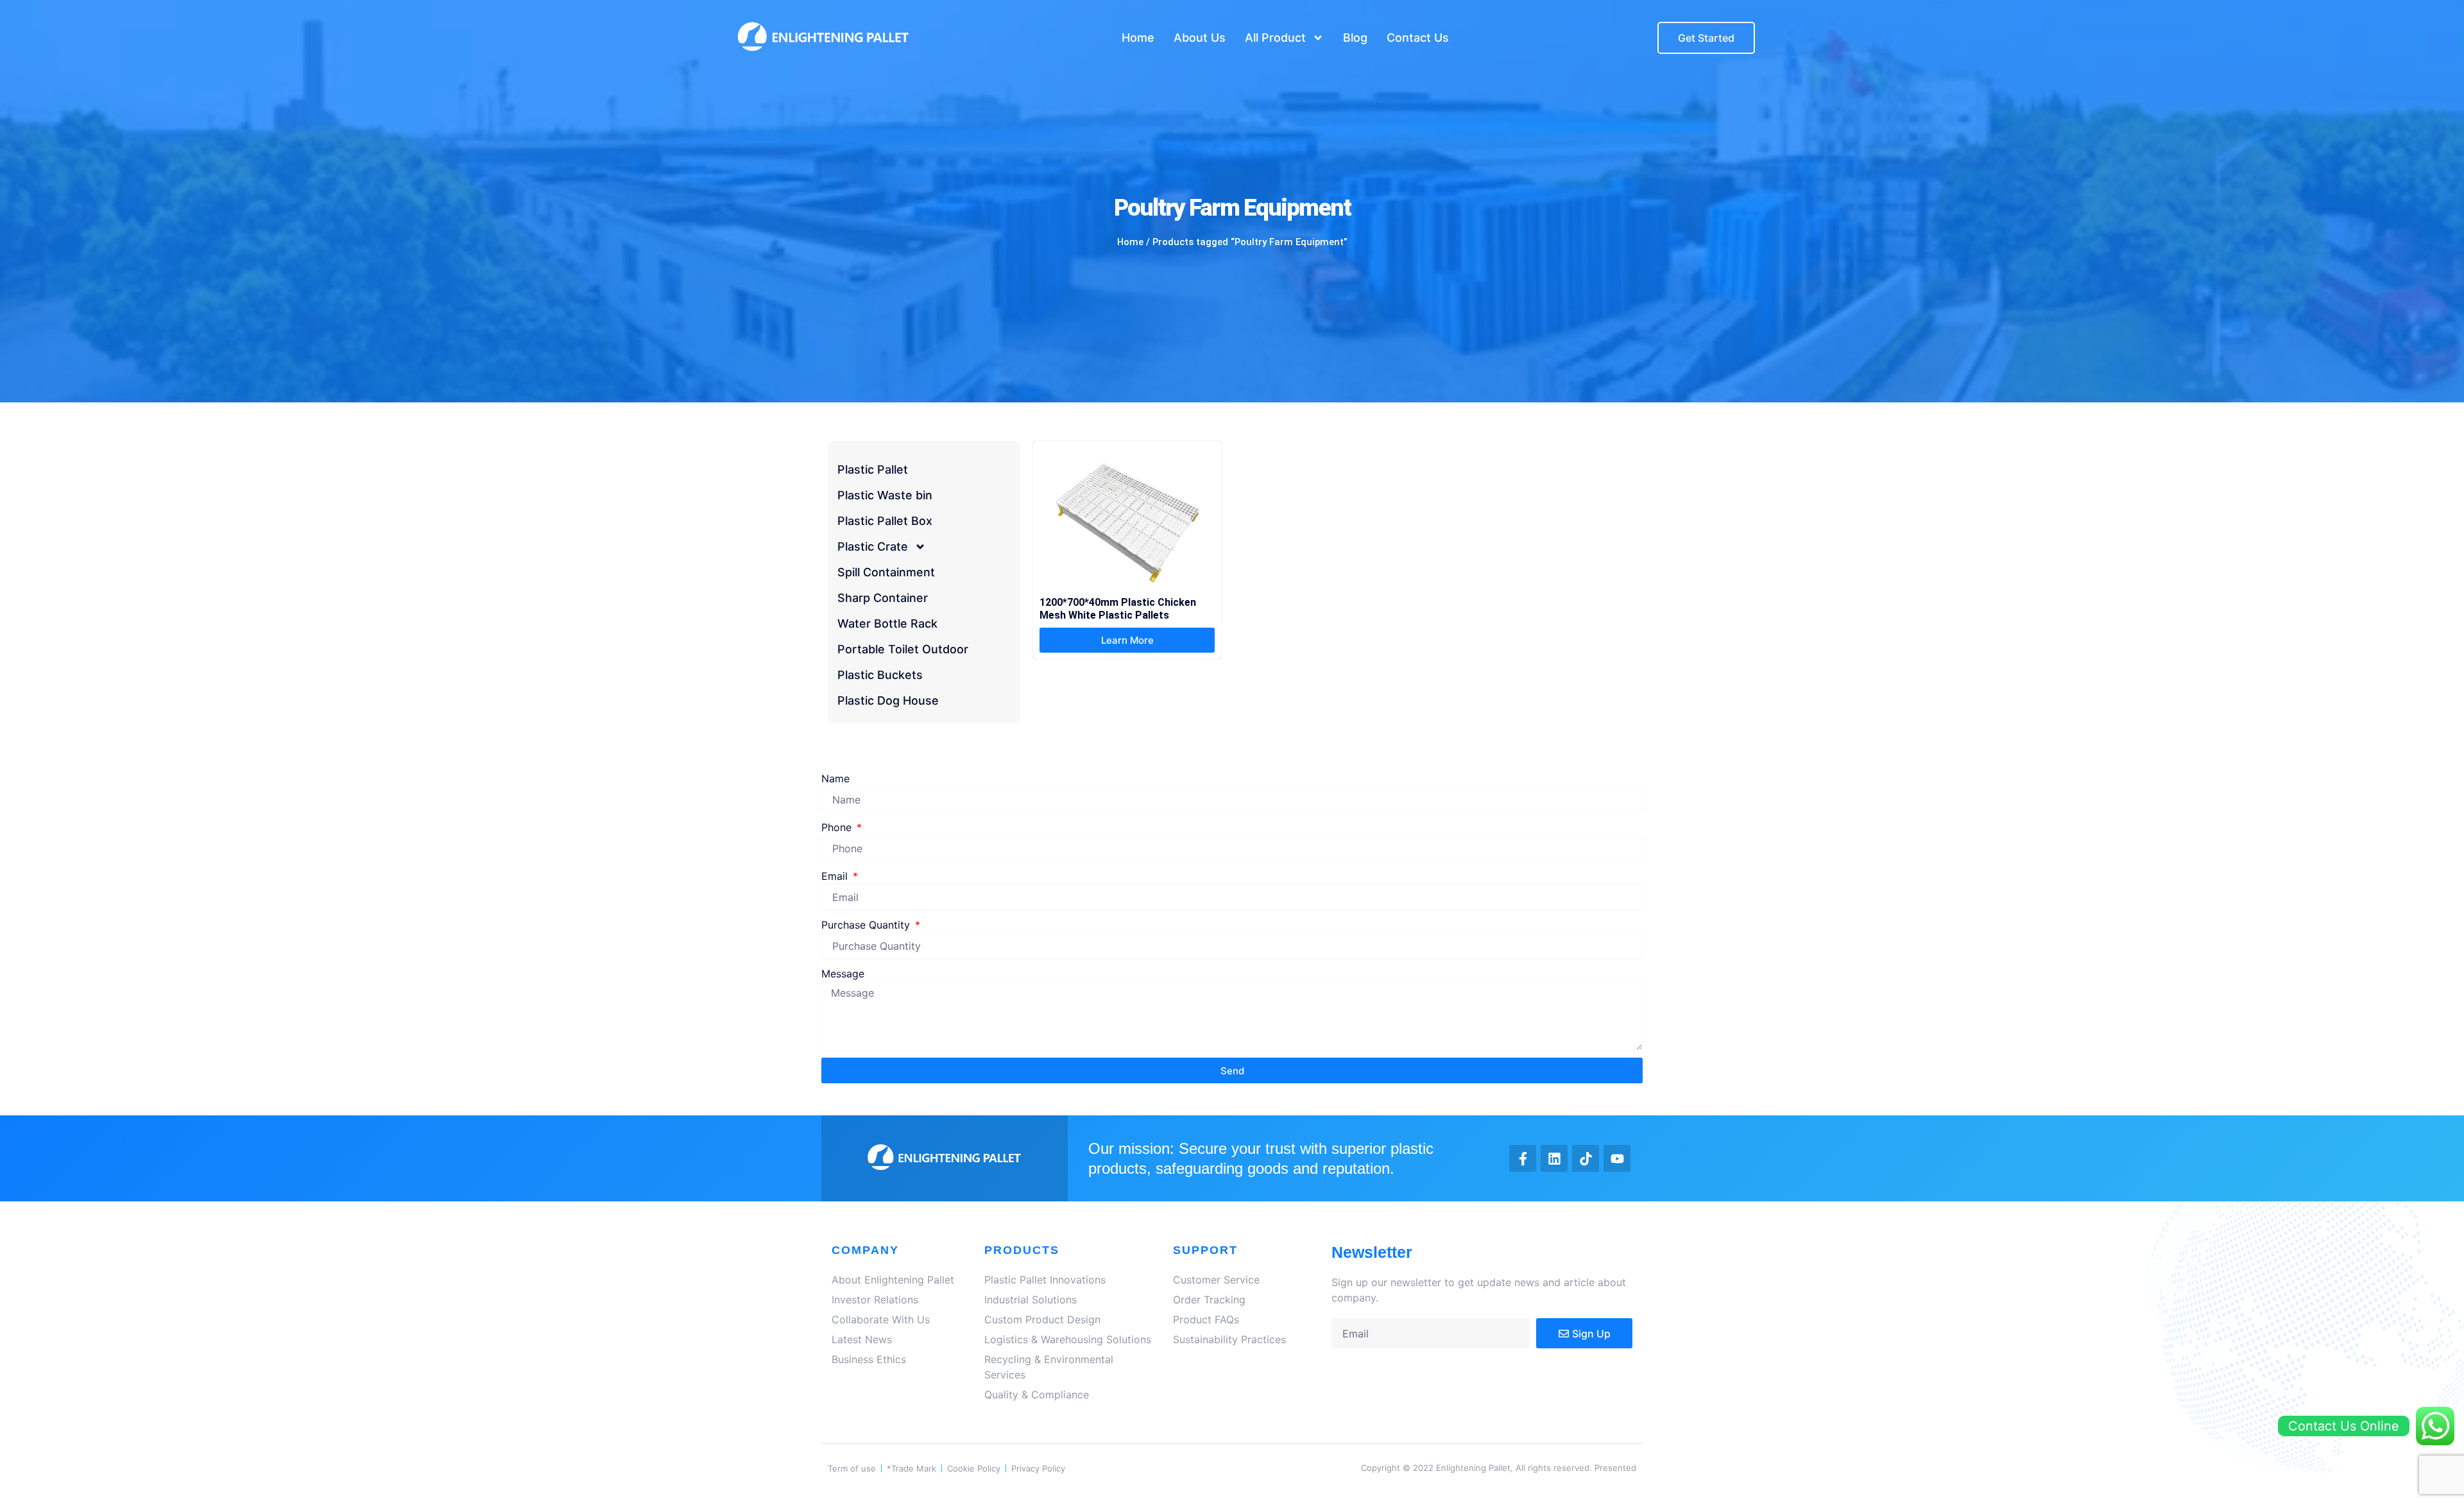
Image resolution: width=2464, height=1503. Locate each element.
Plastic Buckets (880, 675)
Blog (1355, 38)
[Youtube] (1617, 1158)
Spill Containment (886, 572)
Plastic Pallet (873, 469)
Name (835, 778)
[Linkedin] (1554, 1158)
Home (1138, 38)
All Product (1275, 38)
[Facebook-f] (1523, 1158)
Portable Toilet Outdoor (903, 649)
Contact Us (1418, 38)
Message (843, 974)
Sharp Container (883, 598)
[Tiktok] (1586, 1158)
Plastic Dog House (888, 700)
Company (865, 1250)
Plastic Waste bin (885, 495)
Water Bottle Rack (887, 623)
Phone (838, 827)
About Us (1200, 38)
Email (836, 876)
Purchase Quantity (867, 925)
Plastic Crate (873, 546)
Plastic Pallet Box (885, 521)
